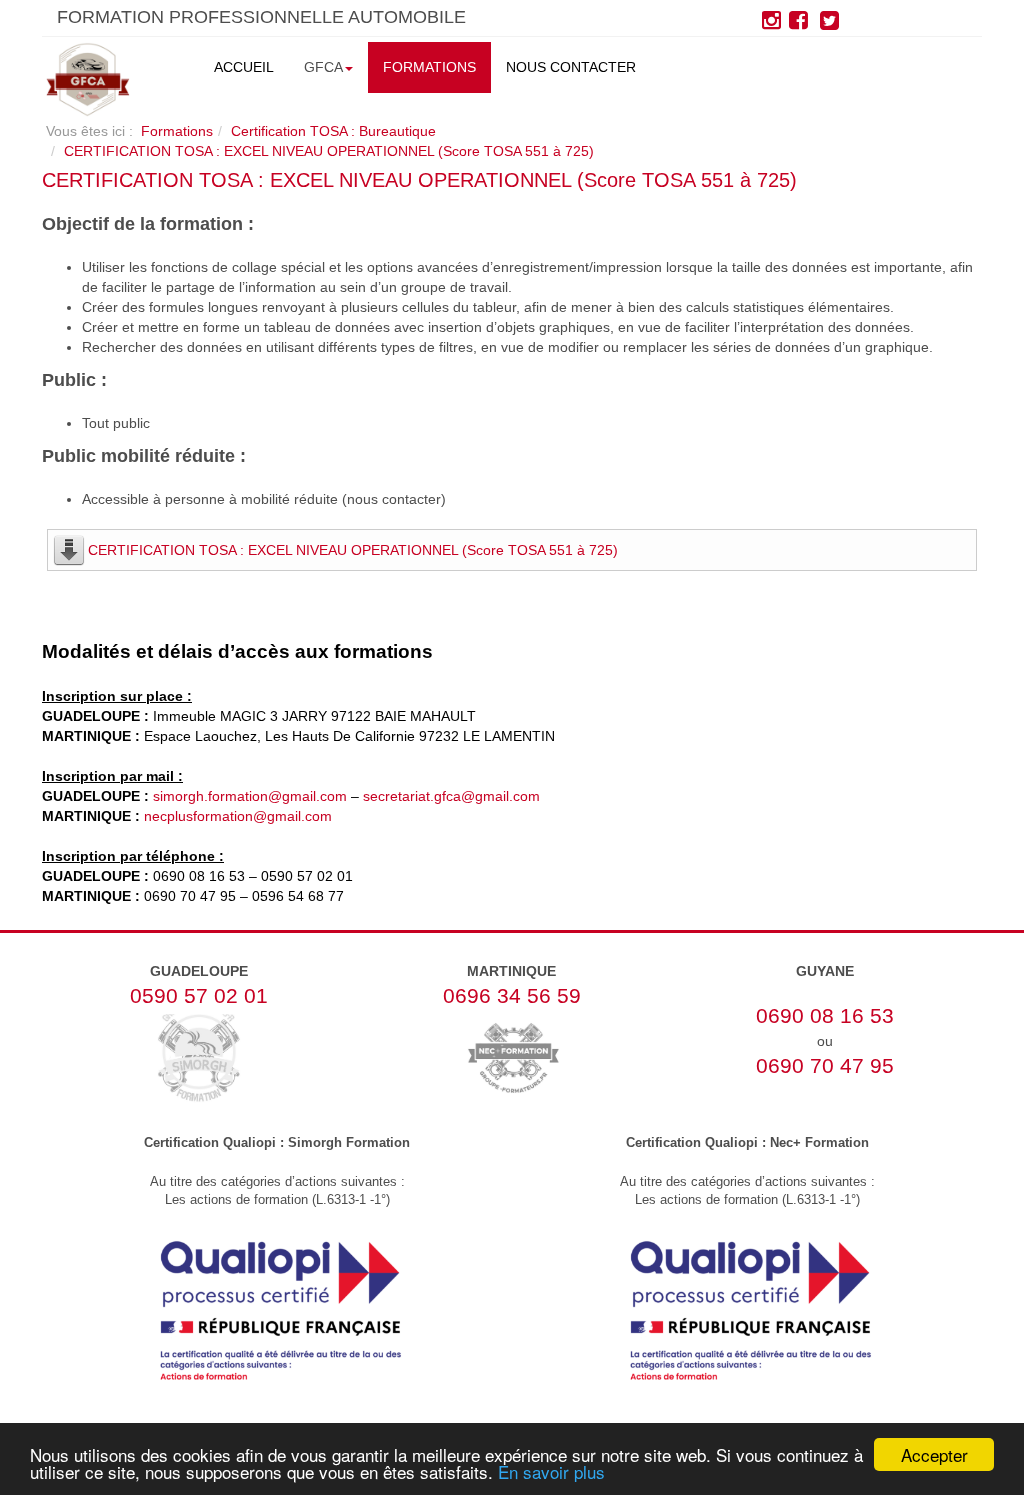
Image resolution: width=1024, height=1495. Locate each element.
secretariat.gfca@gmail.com (451, 796)
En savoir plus (551, 1471)
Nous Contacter (571, 67)
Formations (429, 67)
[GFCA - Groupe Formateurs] (88, 79)
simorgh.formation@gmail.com (250, 796)
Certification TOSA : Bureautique (333, 131)
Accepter (934, 1454)
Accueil (244, 67)
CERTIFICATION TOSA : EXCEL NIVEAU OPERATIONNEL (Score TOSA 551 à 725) (419, 180)
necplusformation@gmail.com (238, 816)
